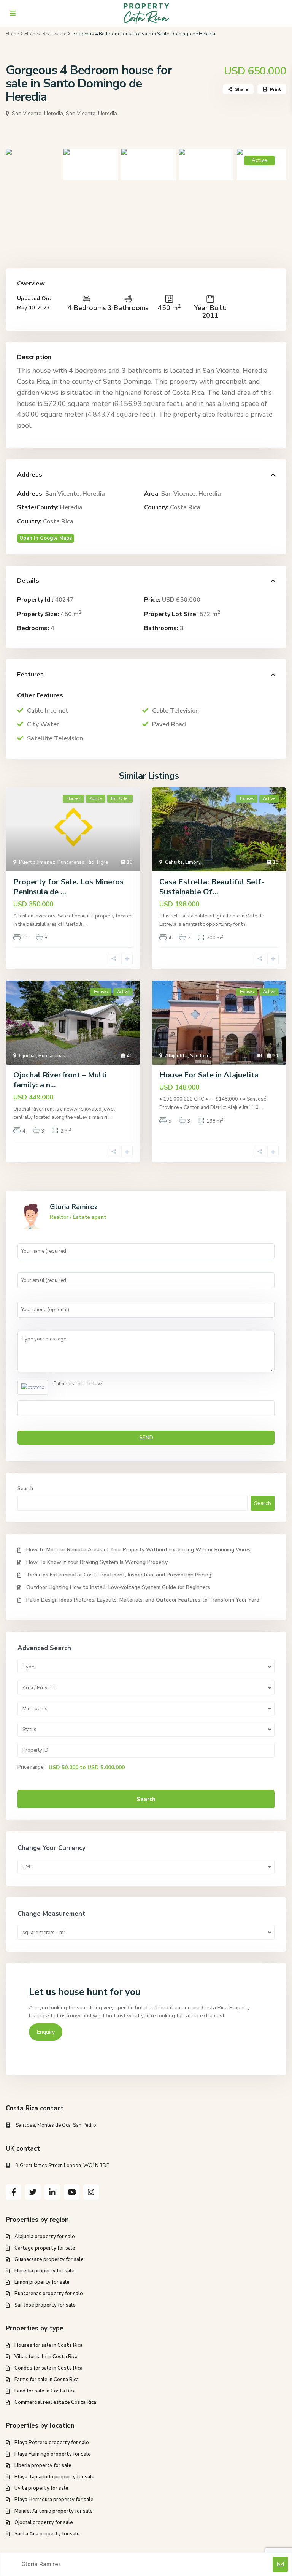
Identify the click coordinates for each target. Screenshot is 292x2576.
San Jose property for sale (45, 2305)
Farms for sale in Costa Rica (47, 2380)
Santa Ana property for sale (47, 2534)
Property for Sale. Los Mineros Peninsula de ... (68, 887)
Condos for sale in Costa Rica (48, 2368)
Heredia (71, 507)
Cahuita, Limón (182, 862)
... (85, 924)
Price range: (31, 1767)
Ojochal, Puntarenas (42, 1056)
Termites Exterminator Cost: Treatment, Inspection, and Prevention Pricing (119, 1575)
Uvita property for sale (41, 2488)
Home (12, 34)
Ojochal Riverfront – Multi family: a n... (60, 1080)
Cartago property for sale (45, 2248)
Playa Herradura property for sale (54, 2500)
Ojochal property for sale (44, 2522)
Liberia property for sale (43, 2465)
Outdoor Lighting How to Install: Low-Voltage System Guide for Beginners (118, 1587)
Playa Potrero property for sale (52, 2443)
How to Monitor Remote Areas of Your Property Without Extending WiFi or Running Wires (138, 1550)
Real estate (54, 34)
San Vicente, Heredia (91, 113)
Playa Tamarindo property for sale (55, 2477)
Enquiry (46, 2032)
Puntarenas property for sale (49, 2294)
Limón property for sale (42, 2282)
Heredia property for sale (44, 2271)
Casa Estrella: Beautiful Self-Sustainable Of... (212, 887)
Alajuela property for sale (45, 2237)
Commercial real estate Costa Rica (55, 2402)
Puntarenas (71, 862)
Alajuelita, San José (187, 1056)
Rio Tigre (98, 862)
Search (25, 1489)
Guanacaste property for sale (49, 2259)
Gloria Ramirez (74, 1207)
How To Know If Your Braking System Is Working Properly (97, 1562)
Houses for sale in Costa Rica (48, 2345)
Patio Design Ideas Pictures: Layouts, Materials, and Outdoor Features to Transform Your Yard (143, 1600)
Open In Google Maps (46, 538)
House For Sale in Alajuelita (209, 1075)
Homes (33, 34)
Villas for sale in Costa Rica (46, 2357)
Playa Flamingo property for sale (53, 2454)
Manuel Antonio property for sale (54, 2511)
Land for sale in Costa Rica (45, 2391)
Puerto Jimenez (37, 862)
